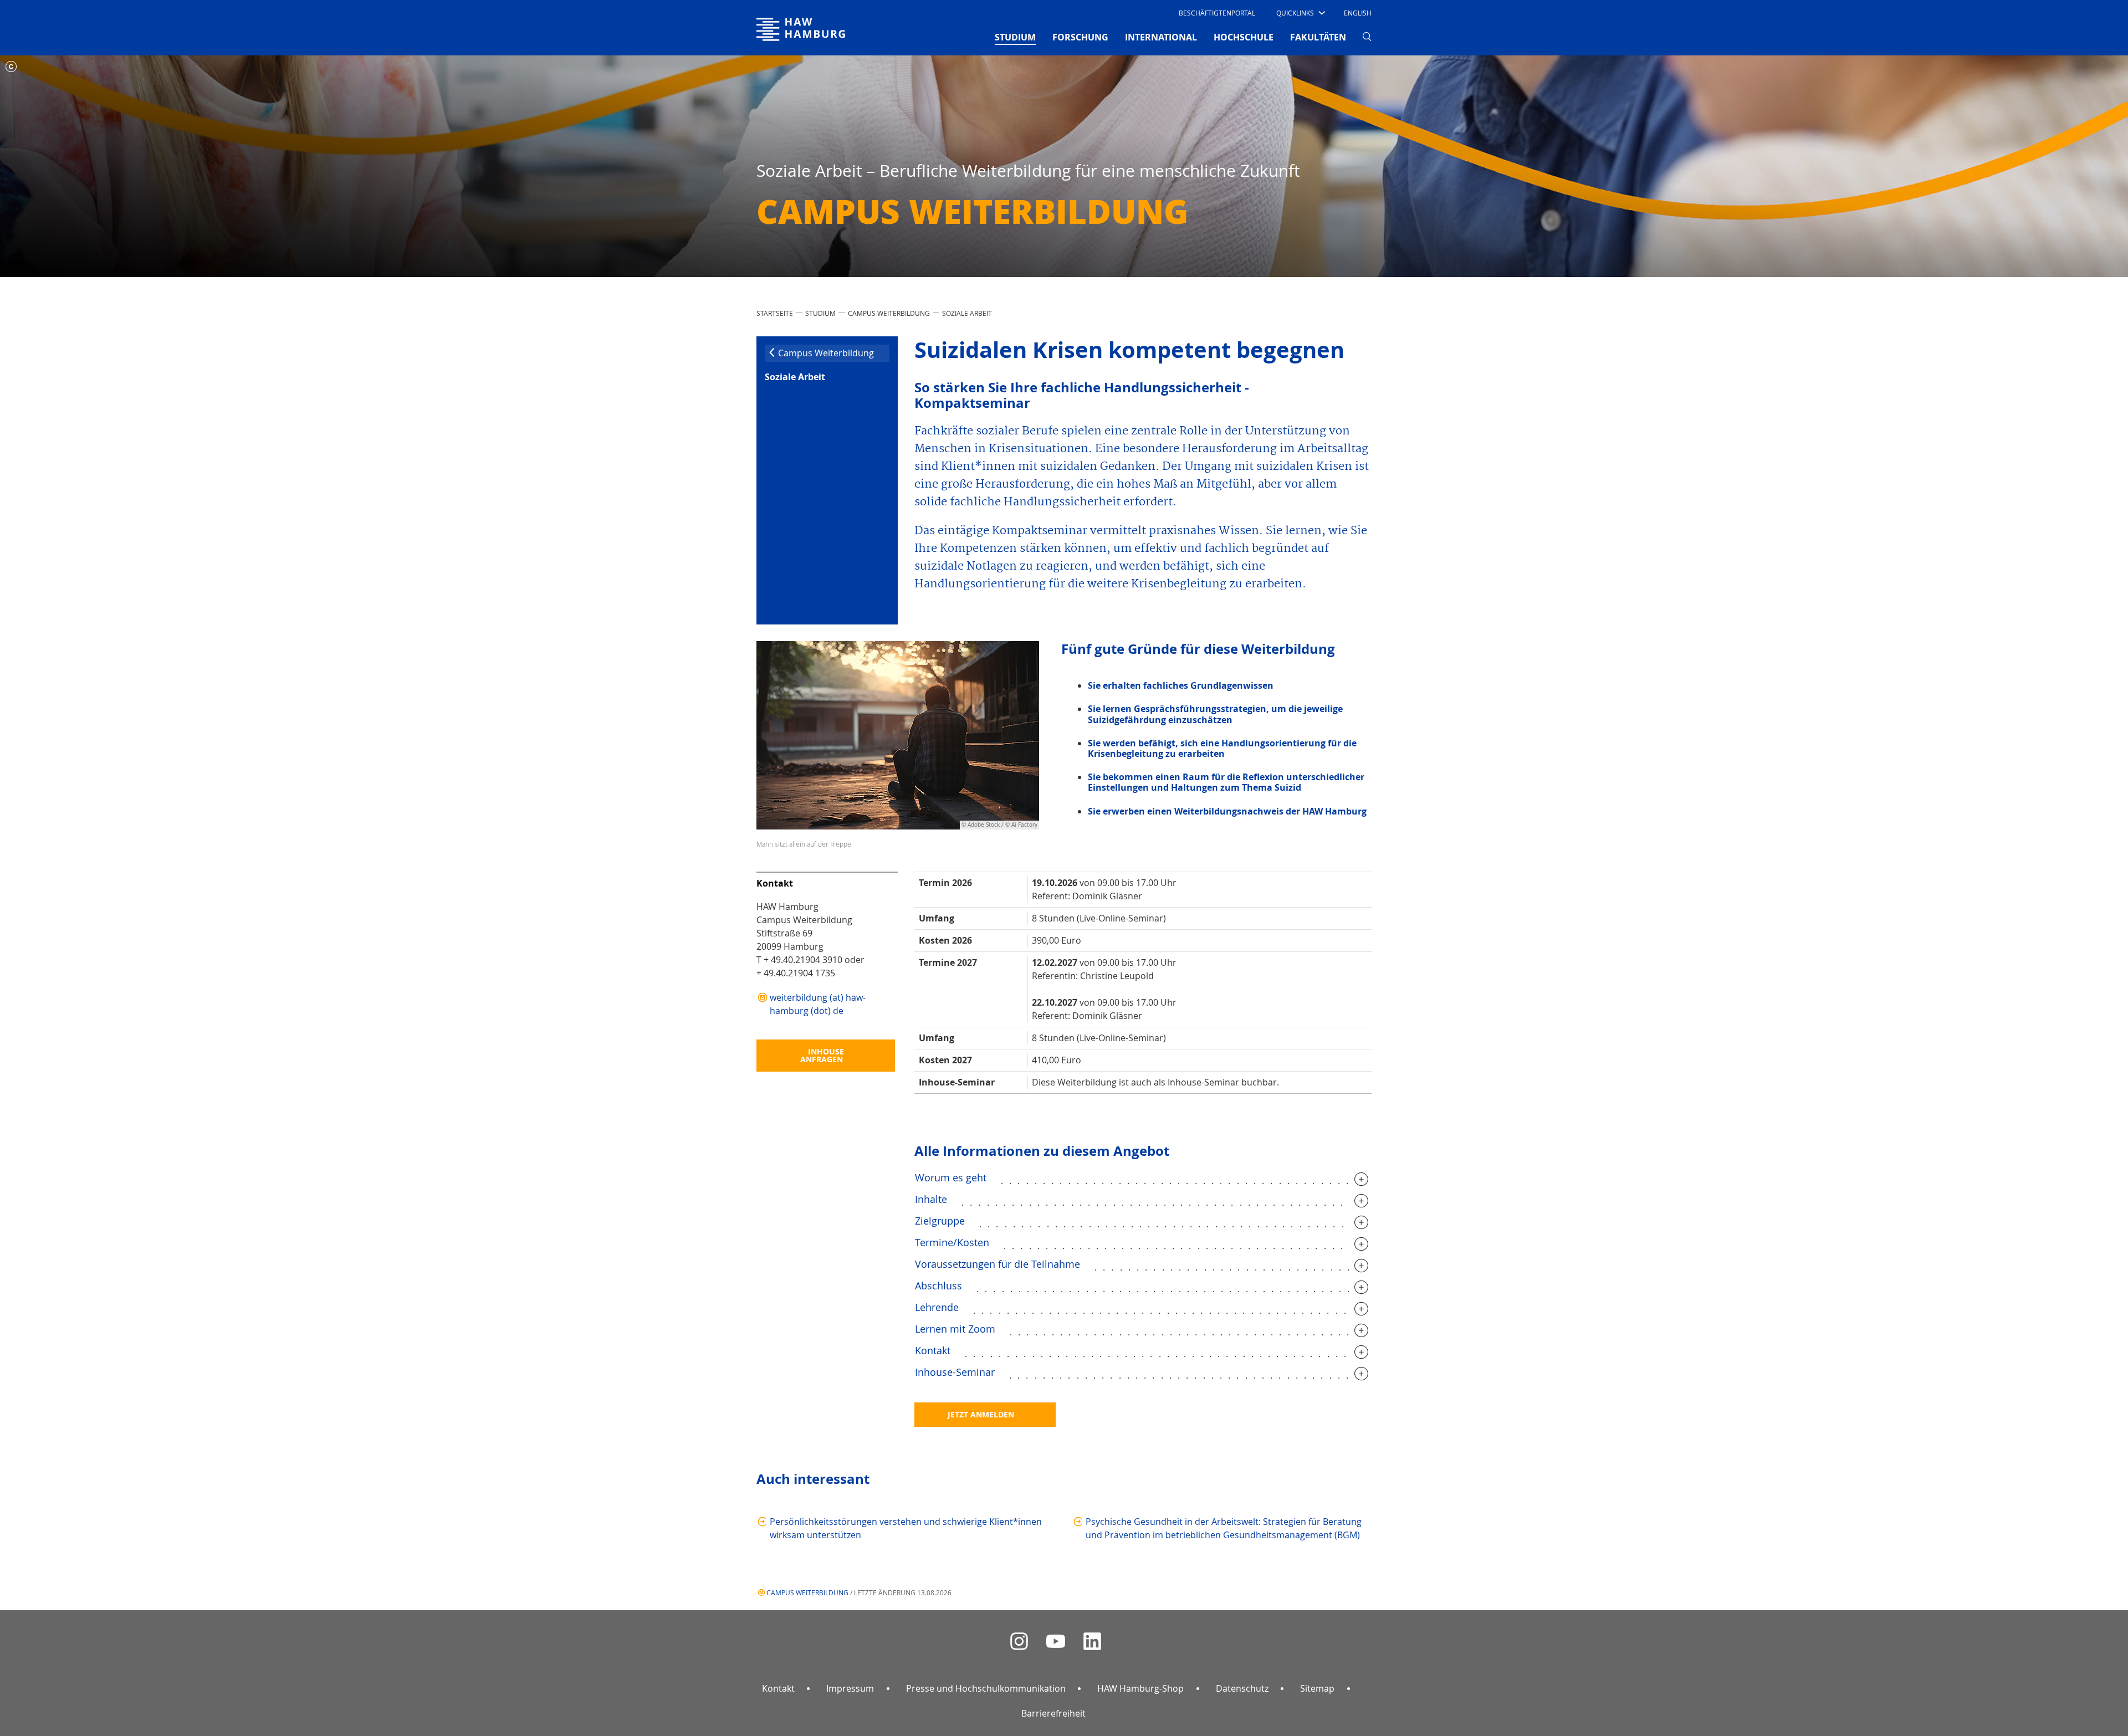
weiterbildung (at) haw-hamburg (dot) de (818, 1004)
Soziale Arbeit (967, 313)
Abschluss (938, 1286)
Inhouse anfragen (822, 1055)
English (1358, 13)
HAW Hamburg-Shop (1140, 1688)
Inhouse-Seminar (955, 1372)
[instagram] (1019, 1642)
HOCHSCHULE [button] (1244, 37)
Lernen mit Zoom (955, 1329)
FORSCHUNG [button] (1080, 37)
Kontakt (933, 1350)
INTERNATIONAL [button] (1161, 37)
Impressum (850, 1688)
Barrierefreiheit (1053, 1713)
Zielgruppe (940, 1221)
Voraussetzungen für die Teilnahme (997, 1264)
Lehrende (937, 1307)
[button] (1300, 13)
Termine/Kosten (952, 1242)
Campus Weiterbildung (889, 313)
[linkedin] (1092, 1642)
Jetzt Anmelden (981, 1414)
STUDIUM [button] (1015, 37)
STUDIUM (820, 313)
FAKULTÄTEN (1318, 37)
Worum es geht (951, 1177)
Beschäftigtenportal (1217, 13)
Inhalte (931, 1199)
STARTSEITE (775, 313)
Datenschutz (1242, 1688)
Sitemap (1317, 1688)
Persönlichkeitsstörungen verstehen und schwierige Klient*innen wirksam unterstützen (906, 1528)
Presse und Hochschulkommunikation (986, 1688)
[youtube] (1056, 1642)
